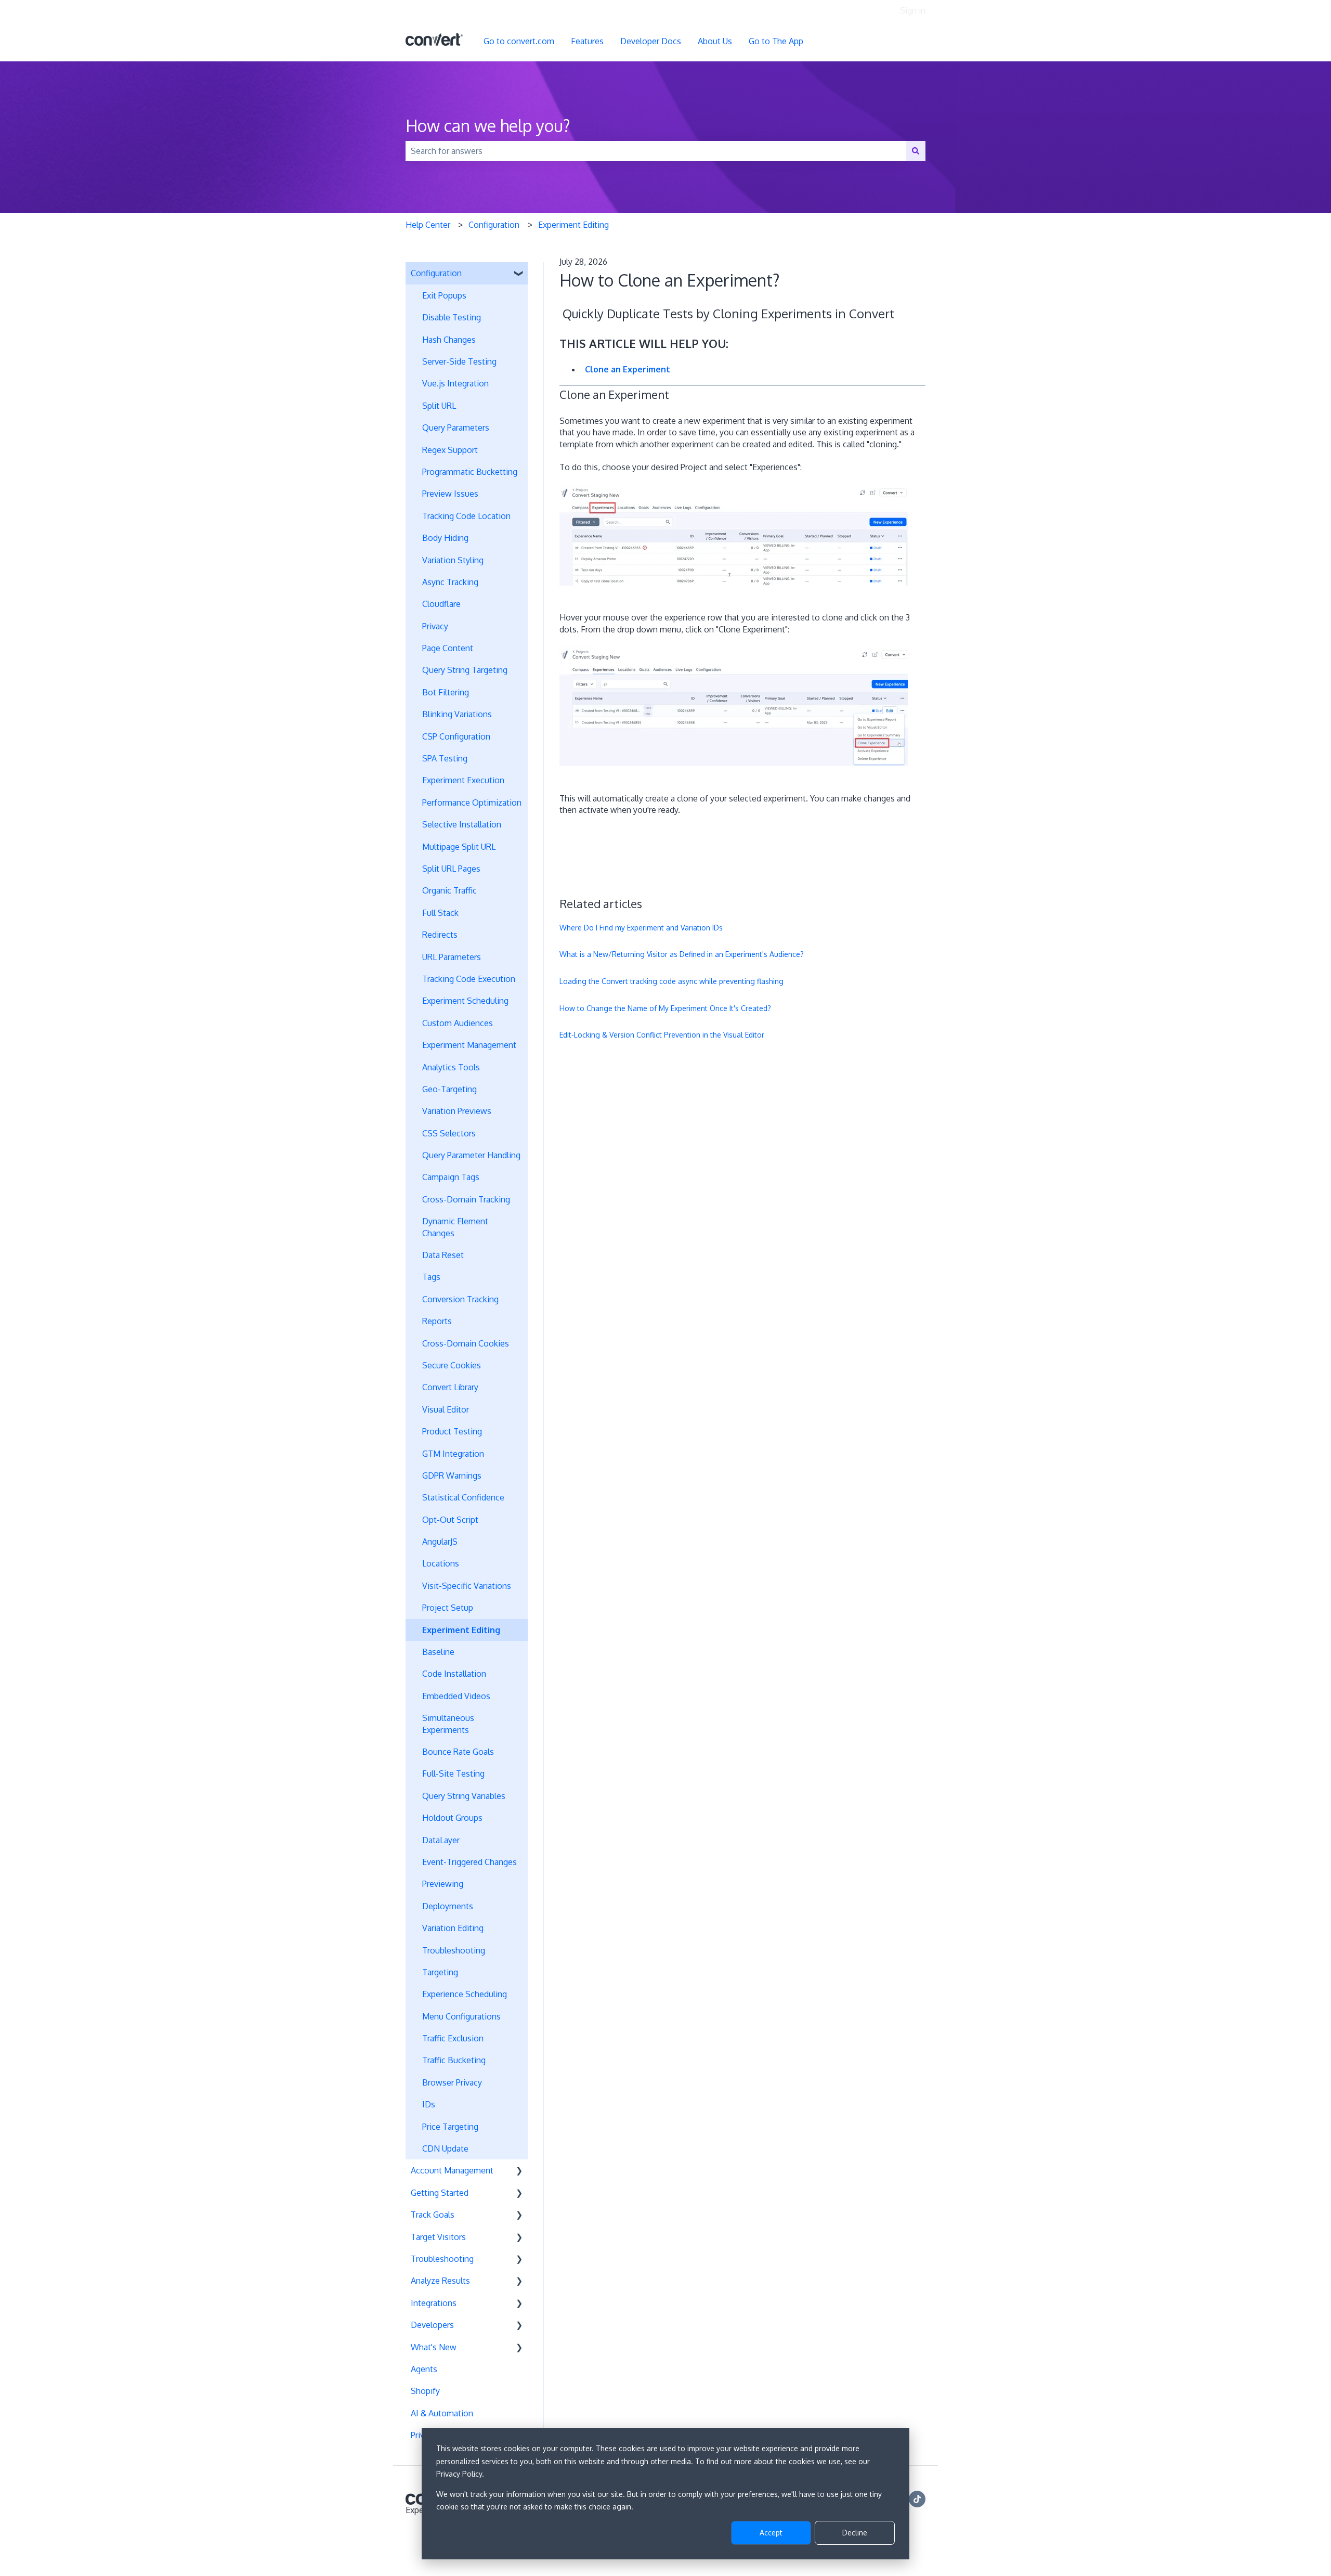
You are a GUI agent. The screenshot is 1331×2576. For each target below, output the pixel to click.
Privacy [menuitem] (435, 626)
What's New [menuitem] (434, 2347)
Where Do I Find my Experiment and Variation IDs (641, 928)
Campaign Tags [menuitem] (451, 1177)
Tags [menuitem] (431, 1277)
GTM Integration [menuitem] (453, 1454)
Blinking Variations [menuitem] (457, 714)
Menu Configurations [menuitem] (461, 2016)
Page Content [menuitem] (448, 648)
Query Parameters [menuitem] (456, 428)
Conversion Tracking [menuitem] (460, 1299)
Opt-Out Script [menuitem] (450, 1520)
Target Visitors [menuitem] (438, 2237)
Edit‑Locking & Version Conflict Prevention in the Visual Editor (662, 1035)
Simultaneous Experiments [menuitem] (448, 1724)
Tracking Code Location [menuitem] (466, 516)
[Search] (916, 151)
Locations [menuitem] (441, 1563)
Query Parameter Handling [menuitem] (471, 1155)
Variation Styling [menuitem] (453, 560)
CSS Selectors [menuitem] (449, 1133)
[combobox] (656, 151)
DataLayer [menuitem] (441, 1840)
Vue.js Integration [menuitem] (455, 383)
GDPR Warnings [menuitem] (452, 1475)
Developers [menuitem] (432, 2325)
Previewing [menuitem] (443, 1884)
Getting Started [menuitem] (440, 2193)
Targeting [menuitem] (440, 1972)
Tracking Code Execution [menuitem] (469, 979)
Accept (771, 2533)
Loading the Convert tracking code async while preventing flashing (671, 981)
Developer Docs (651, 41)
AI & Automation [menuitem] (442, 2413)
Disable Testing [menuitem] (452, 317)
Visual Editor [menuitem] (446, 1409)
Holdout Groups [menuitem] (452, 1818)
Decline (855, 2533)
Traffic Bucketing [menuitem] (454, 2060)
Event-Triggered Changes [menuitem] (469, 1862)
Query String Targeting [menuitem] (465, 670)
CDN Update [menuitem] (445, 2148)
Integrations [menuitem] (434, 2303)
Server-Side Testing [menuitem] (459, 361)
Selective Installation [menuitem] (462, 824)
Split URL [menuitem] (439, 406)
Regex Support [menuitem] (450, 450)
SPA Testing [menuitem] (445, 758)
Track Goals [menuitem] (433, 2215)
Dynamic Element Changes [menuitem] (455, 1227)
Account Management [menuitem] (452, 2170)
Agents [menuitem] (424, 2369)
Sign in (913, 10)
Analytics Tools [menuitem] (451, 1067)
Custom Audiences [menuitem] (458, 1023)
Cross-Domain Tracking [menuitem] (466, 1199)
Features (587, 41)
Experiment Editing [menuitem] (461, 1630)
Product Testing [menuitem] (452, 1431)
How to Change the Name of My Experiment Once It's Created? (665, 1008)
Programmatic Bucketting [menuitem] (470, 472)
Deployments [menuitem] (448, 1906)
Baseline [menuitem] (438, 1652)
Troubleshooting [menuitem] (454, 1950)
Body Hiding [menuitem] (445, 538)
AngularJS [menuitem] (440, 1542)
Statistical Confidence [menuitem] (463, 1497)
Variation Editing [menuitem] (453, 1928)
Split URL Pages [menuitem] (451, 869)
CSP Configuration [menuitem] (456, 736)
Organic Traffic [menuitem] (449, 890)
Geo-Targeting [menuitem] (449, 1089)
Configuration (494, 225)
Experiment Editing (573, 225)
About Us (715, 41)
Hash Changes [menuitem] (449, 340)
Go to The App (776, 41)
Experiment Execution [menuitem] (463, 780)
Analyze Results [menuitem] (440, 2281)
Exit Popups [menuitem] (444, 295)
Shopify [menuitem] (425, 2391)
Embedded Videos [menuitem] (456, 1696)
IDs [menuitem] (429, 2104)
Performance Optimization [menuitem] (472, 802)
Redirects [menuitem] (440, 935)
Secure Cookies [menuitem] (452, 1365)
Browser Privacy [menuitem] (452, 2082)
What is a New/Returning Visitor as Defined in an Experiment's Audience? (682, 954)
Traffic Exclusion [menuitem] (453, 2038)
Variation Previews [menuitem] (457, 1111)
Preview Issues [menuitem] (450, 494)
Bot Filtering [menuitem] (446, 692)
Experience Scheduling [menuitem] (465, 1994)
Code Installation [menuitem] (454, 1674)
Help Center (428, 225)
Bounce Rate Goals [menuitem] (458, 1752)
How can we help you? (488, 126)
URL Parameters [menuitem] (452, 957)
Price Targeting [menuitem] (450, 2127)
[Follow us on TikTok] (917, 2499)
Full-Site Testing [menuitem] (453, 1774)
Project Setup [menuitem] (448, 1608)
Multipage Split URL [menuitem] (459, 847)
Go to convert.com (519, 41)
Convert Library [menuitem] (450, 1387)
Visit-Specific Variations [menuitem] (467, 1586)
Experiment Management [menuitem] (469, 1045)
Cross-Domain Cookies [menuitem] (466, 1343)
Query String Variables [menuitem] (464, 1796)
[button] (519, 274)
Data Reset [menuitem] (443, 1255)
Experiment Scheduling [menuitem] (465, 1001)
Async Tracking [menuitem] (450, 582)
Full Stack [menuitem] (440, 913)
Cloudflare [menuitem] (441, 604)
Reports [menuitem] (437, 1321)
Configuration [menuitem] (436, 273)
